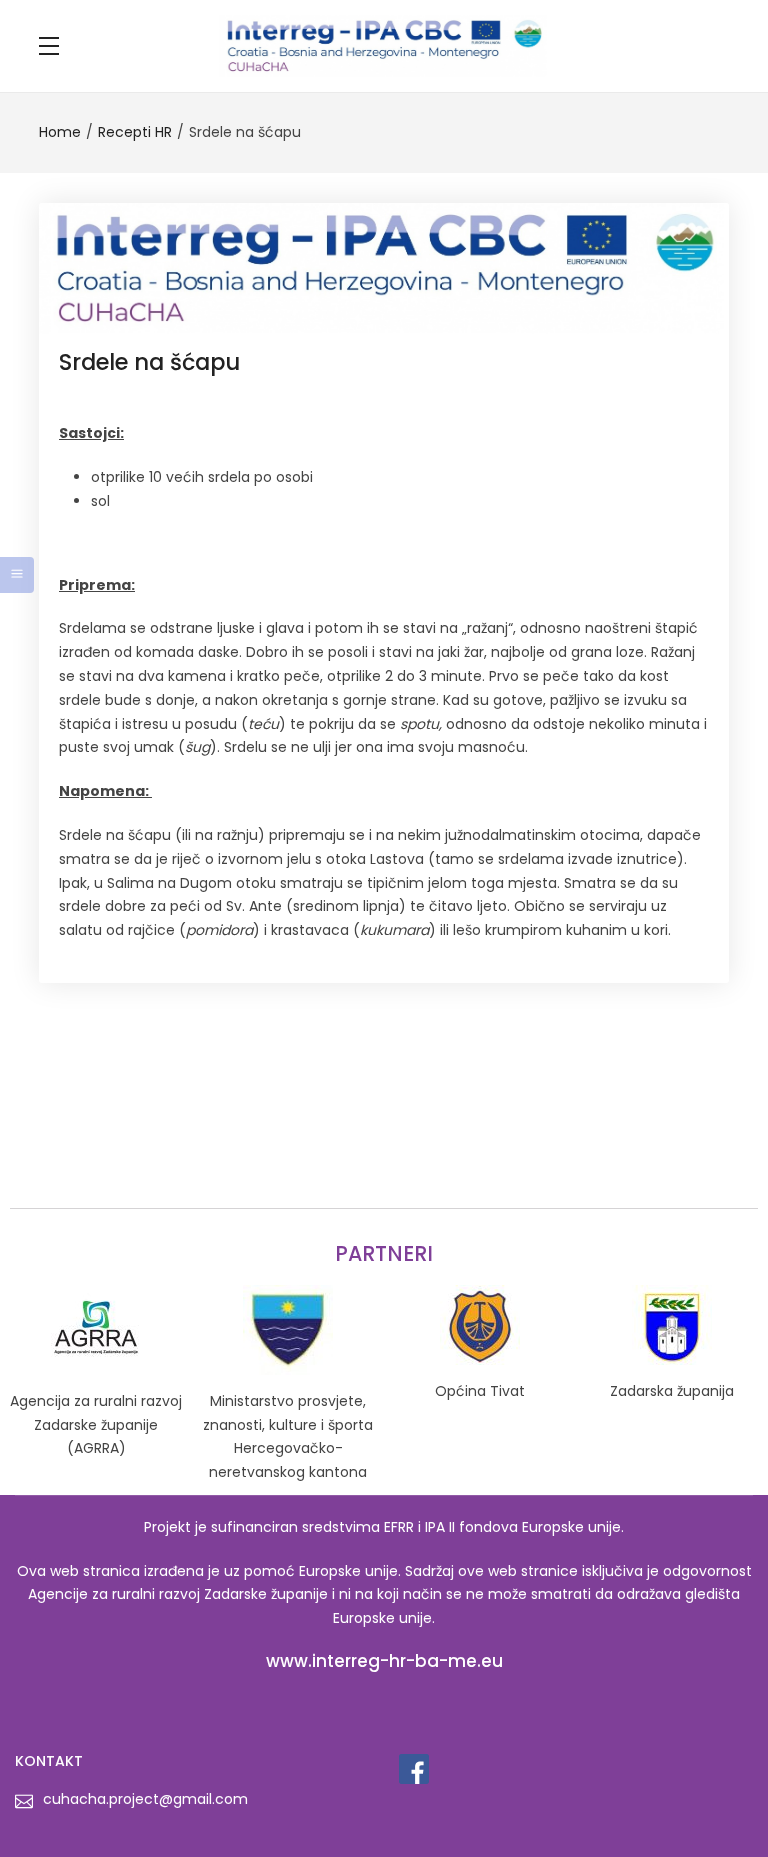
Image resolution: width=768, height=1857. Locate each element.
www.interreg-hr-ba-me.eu (384, 1661)
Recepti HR (135, 132)
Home (60, 132)
